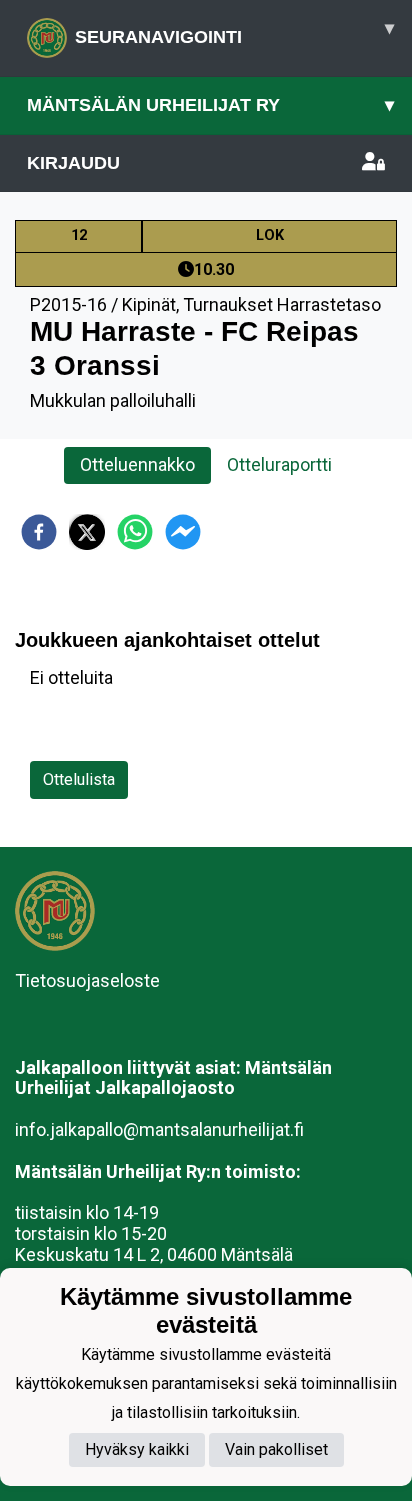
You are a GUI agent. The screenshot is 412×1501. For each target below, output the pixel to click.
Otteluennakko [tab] (137, 464)
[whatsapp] (135, 532)
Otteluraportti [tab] (279, 464)
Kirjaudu (73, 163)
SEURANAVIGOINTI (234, 32)
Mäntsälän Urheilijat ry (210, 105)
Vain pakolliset (276, 1449)
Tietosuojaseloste (87, 980)
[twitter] (87, 532)
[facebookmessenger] (183, 532)
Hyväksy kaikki (137, 1449)
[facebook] (39, 532)
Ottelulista (79, 779)
